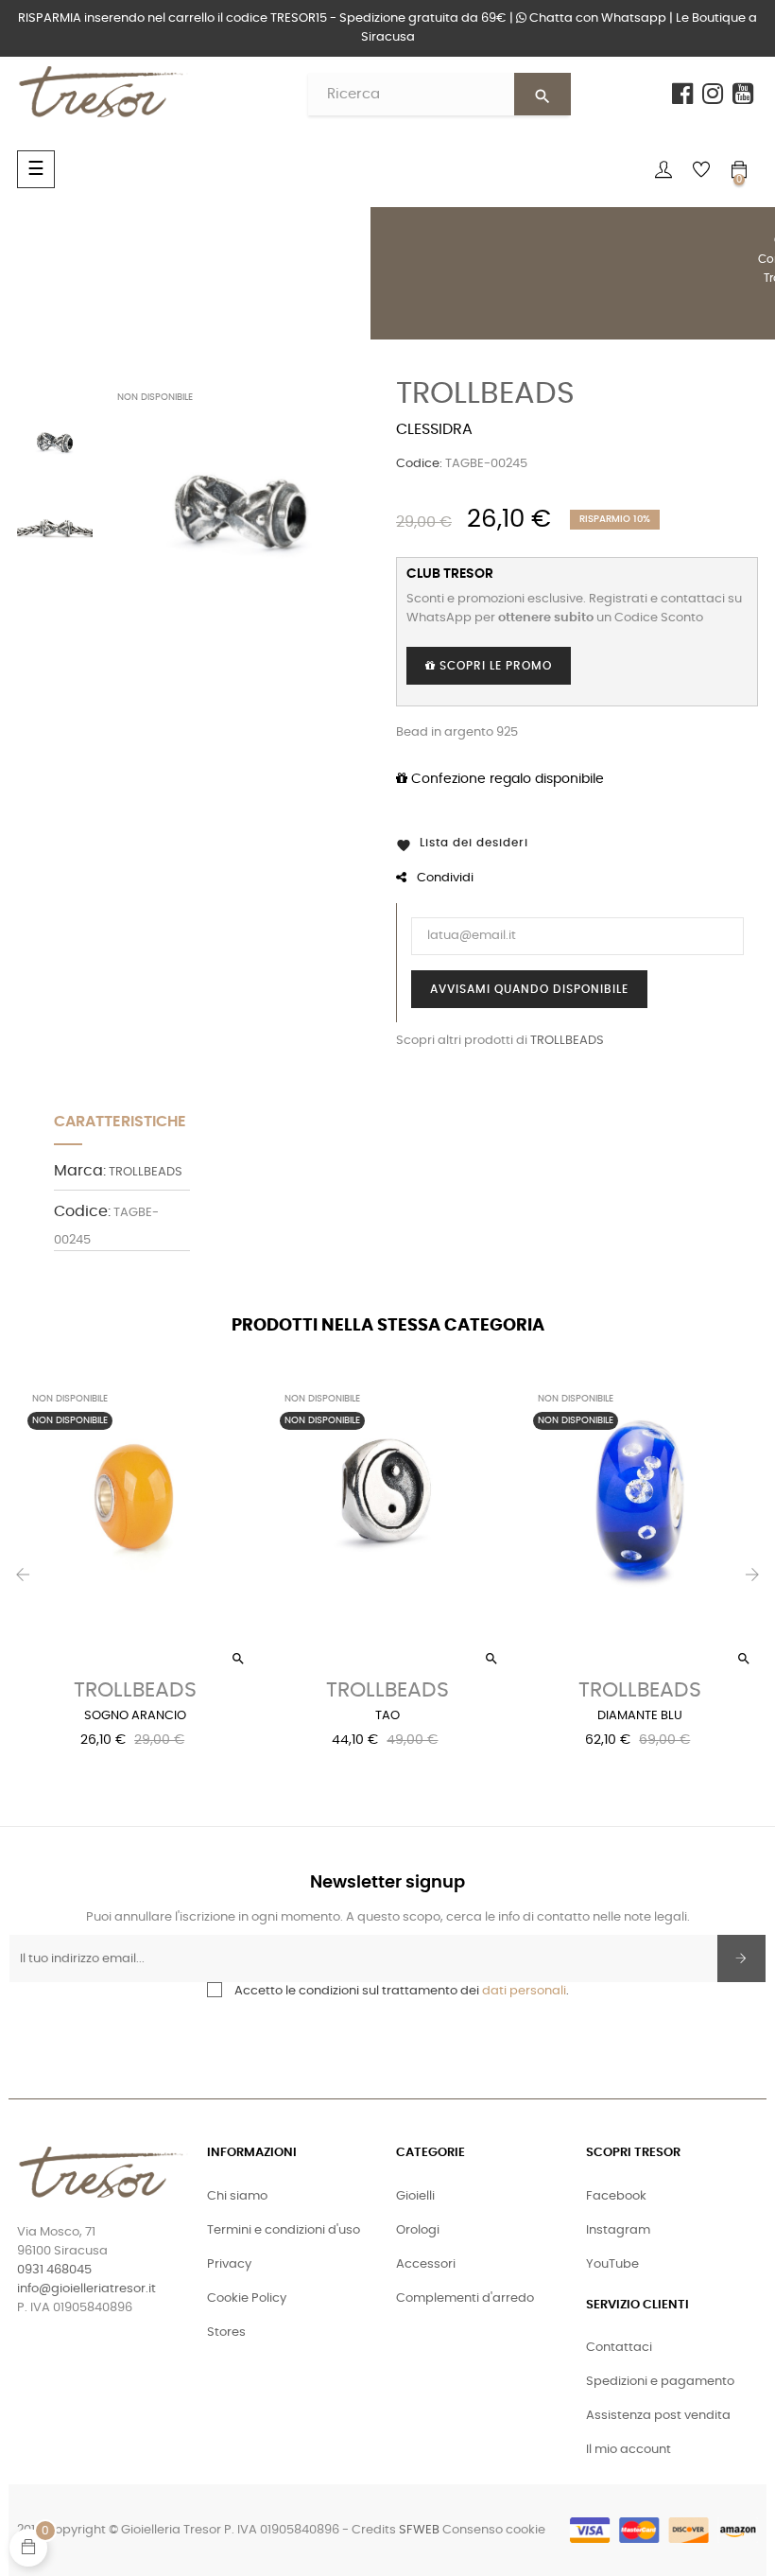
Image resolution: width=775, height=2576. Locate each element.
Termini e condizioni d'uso (284, 2230)
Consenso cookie (494, 2530)
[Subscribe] (741, 1958)
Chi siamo (237, 2196)
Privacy (229, 2264)
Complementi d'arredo (465, 2298)
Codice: (419, 464)
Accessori (426, 2264)
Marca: (80, 1171)
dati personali (524, 1991)
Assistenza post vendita (658, 2416)
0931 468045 (54, 2270)
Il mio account (629, 2450)
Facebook (616, 2196)
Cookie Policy (247, 2298)
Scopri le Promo (494, 666)
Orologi (418, 2230)
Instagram (618, 2230)
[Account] (663, 169)
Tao (387, 1716)
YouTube (612, 2264)
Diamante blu (640, 1716)
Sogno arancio (135, 1716)
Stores (226, 2332)
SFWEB (419, 2530)
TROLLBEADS (485, 393)
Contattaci (619, 2348)
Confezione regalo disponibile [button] (506, 779)
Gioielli (415, 2196)
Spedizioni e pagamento (660, 2382)
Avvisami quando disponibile (529, 989)
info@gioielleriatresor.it (86, 2289)
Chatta (596, 18)
